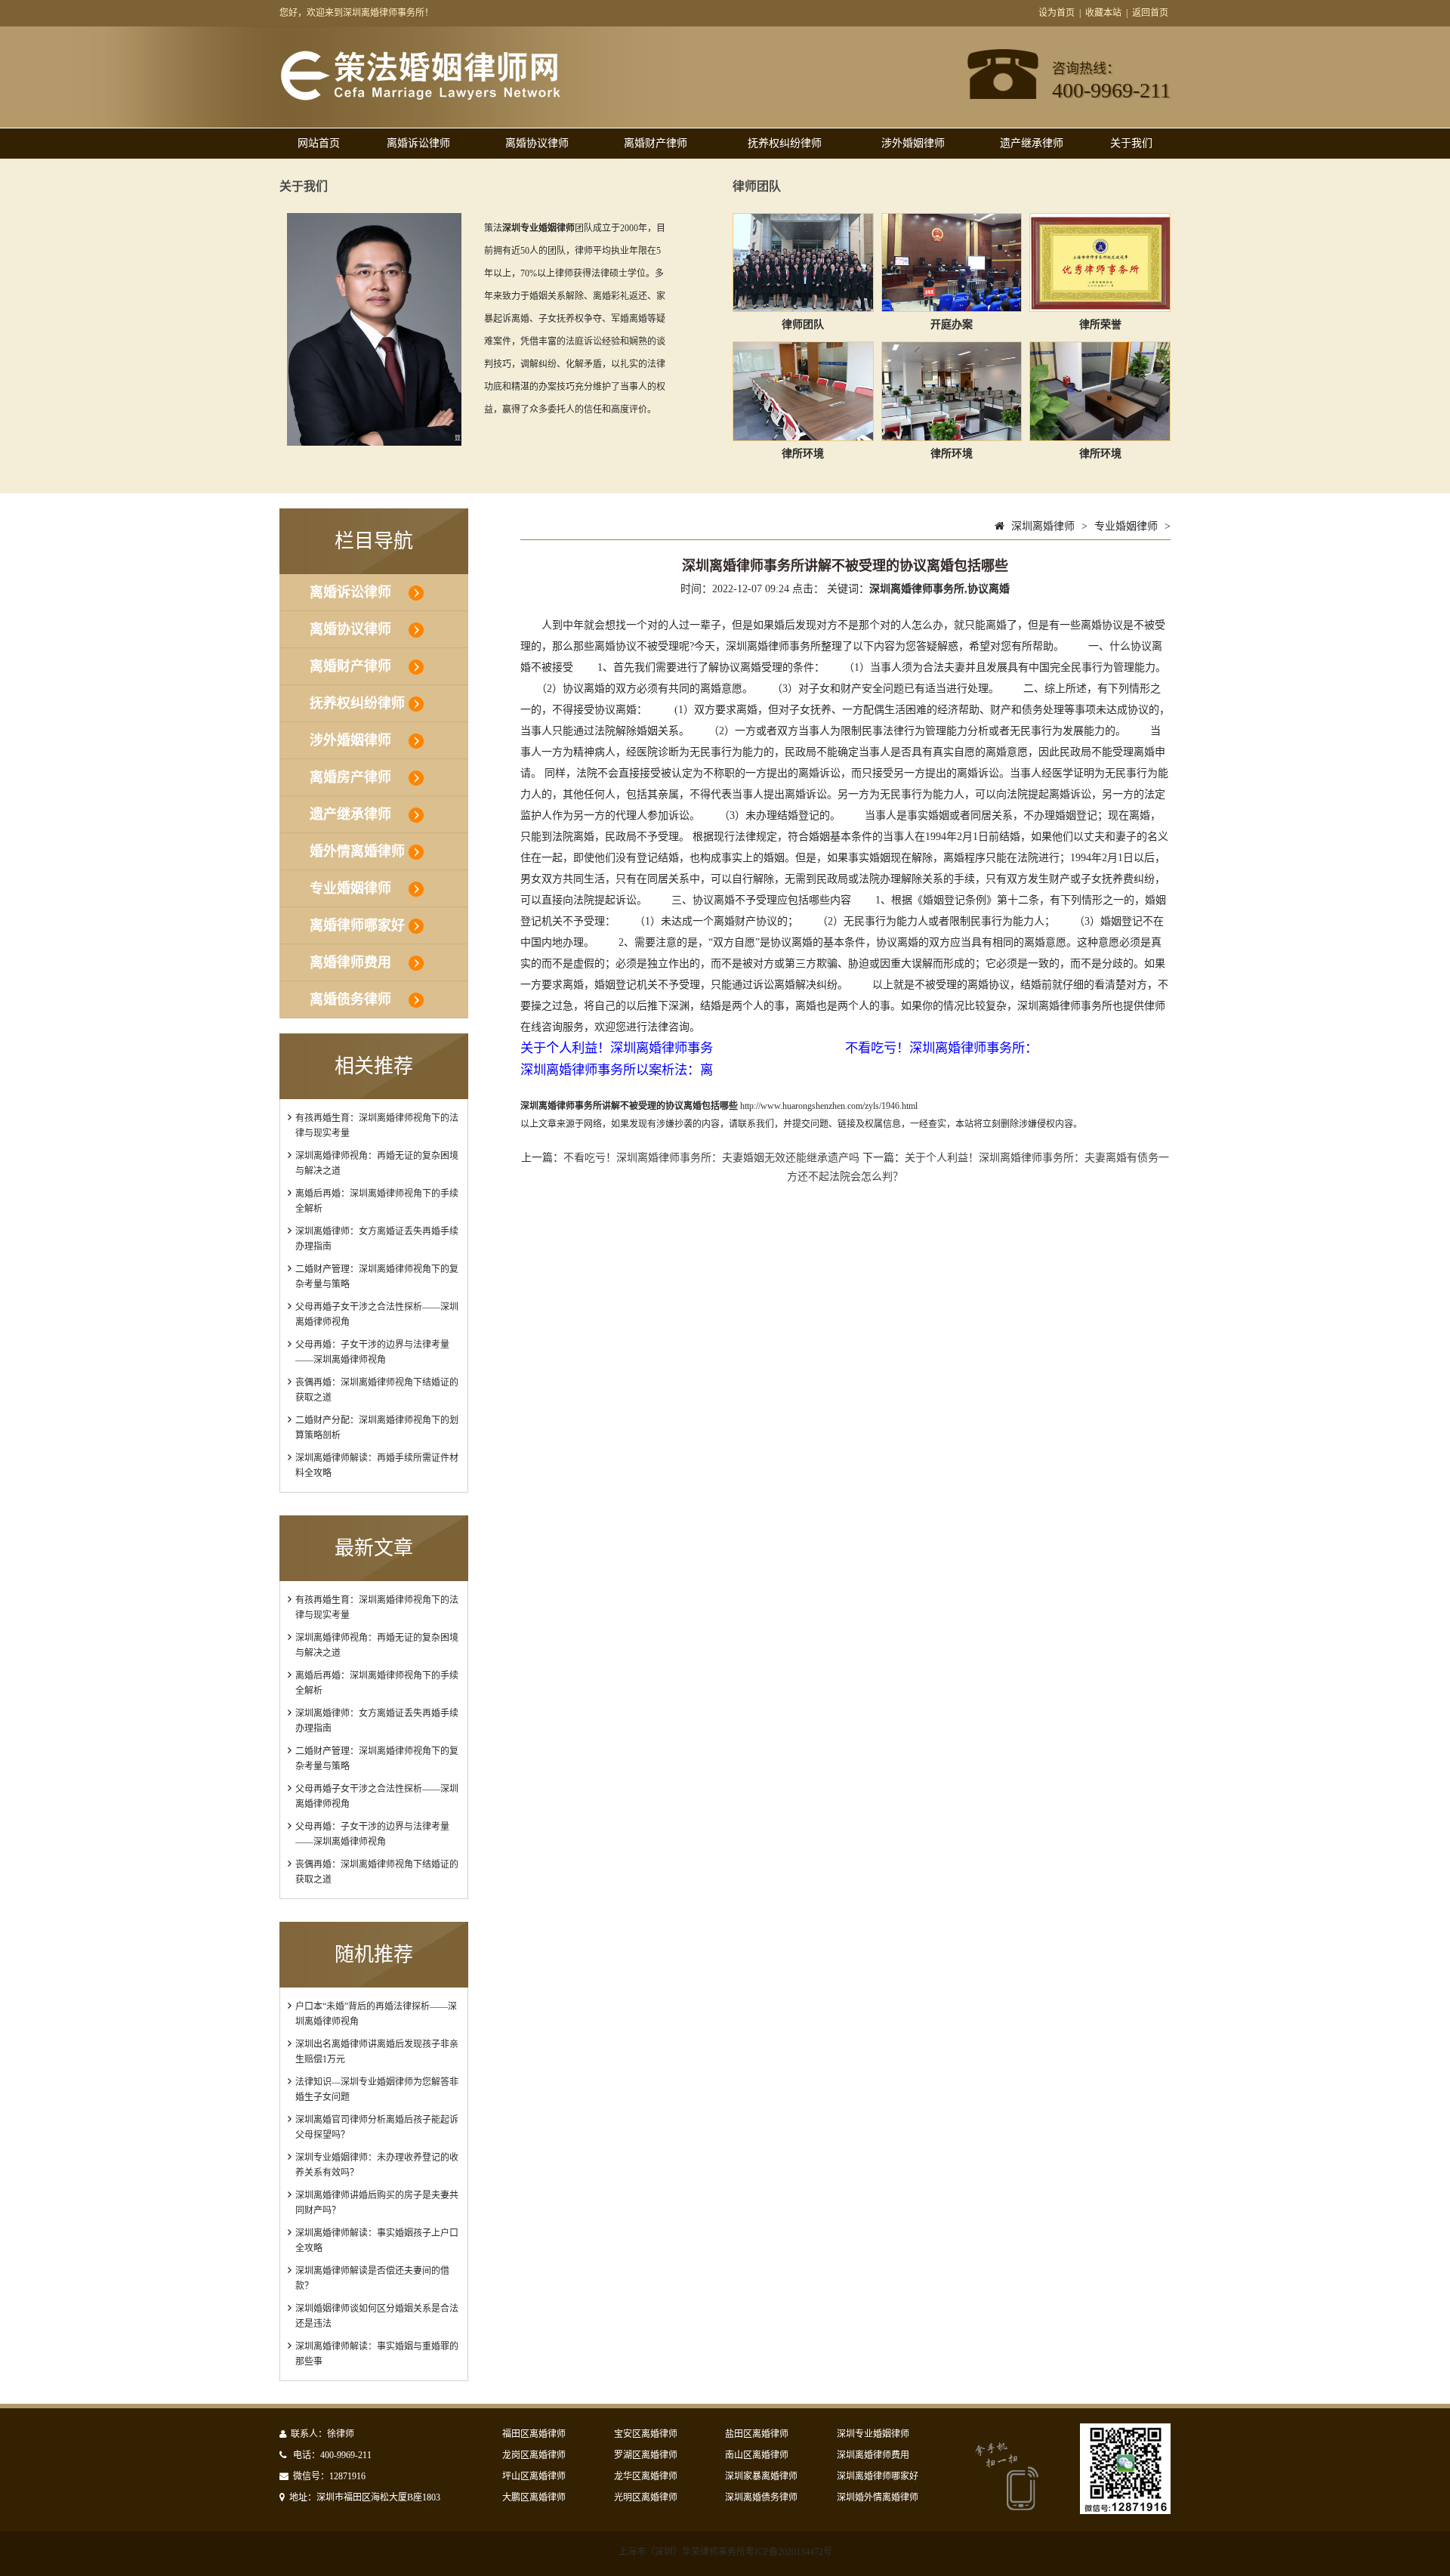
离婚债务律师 (350, 999)
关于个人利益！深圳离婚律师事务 (617, 1048)
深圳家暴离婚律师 (761, 2476)
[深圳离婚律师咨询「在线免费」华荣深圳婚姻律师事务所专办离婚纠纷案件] (420, 97)
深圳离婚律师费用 (873, 2455)
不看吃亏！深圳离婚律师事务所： (941, 1048)
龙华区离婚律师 (646, 2476)
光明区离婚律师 (646, 2497)
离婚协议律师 (537, 143)
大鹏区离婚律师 (534, 2497)
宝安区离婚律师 (646, 2434)
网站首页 (319, 143)
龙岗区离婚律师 (534, 2455)
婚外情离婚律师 (357, 851)
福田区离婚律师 (534, 2434)
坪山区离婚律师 (534, 2476)
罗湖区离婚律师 (646, 2455)
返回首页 (1150, 13)
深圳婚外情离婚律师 (878, 2497)
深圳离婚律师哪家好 (878, 2476)
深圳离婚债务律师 (761, 2497)
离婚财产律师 (656, 143)
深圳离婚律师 (1043, 526)
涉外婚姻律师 (913, 143)
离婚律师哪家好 (357, 925)
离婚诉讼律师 (418, 143)
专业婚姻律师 (350, 888)
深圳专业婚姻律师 (873, 2434)
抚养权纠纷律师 (785, 143)
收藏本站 (1103, 13)
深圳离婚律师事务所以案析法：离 (617, 1070)
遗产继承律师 (1032, 143)
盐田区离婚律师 (757, 2434)
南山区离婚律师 (757, 2455)
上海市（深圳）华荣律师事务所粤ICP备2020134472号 (725, 2552)
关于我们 (1131, 143)
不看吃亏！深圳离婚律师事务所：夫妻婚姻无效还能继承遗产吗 (711, 1158)
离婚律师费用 (350, 962)
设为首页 (1057, 13)
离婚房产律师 (350, 777)
